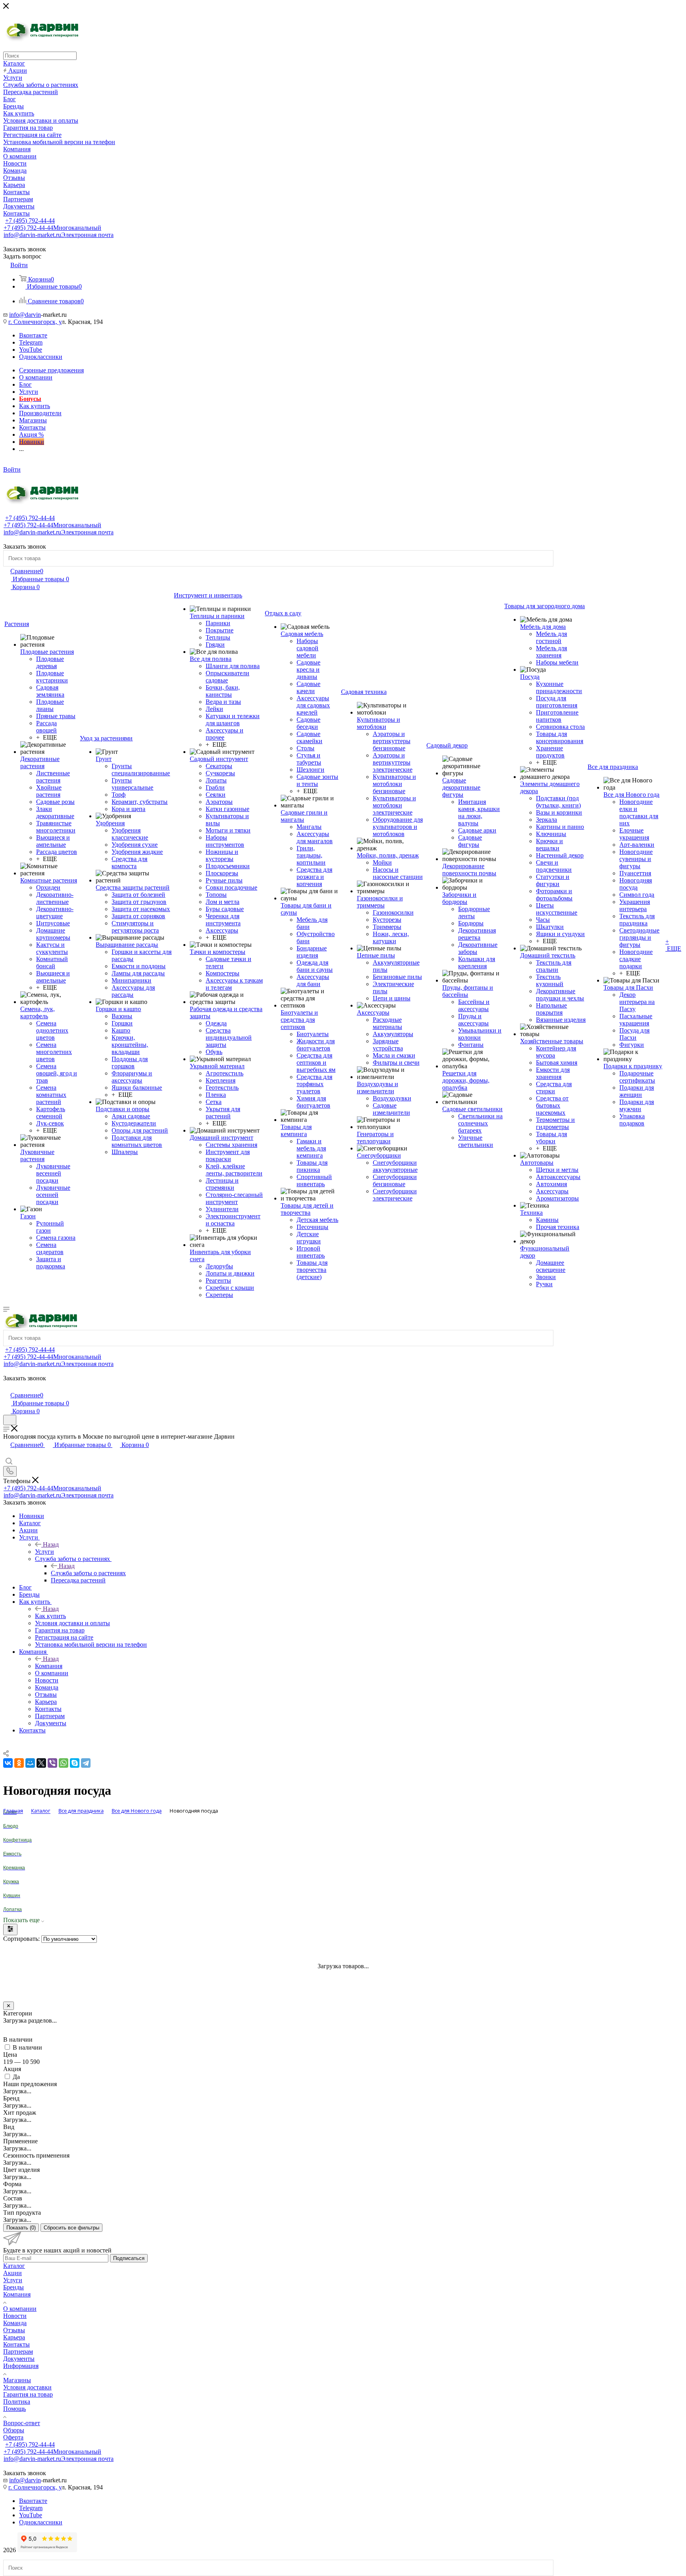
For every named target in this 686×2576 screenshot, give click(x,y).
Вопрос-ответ (22, 2423)
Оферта (13, 2437)
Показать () (21, 2228)
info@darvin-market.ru (59, 235)
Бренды (13, 2287)
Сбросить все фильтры (71, 2228)
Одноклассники (41, 357)
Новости (15, 2316)
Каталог (14, 2266)
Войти (12, 469)
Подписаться (129, 2258)
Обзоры (14, 2430)
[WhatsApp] (64, 1763)
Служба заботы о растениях (88, 1573)
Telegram (31, 342)
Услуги (44, 1552)
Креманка (14, 1868)
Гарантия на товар (28, 2394)
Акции (13, 2273)
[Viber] (52, 1763)
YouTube (31, 350)
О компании (20, 2309)
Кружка (11, 1882)
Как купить (50, 1616)
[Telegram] (86, 1763)
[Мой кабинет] (7, 1387)
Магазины (17, 2380)
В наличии (27, 2047)
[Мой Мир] (30, 1763)
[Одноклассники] (19, 1763)
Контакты (16, 2344)
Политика (17, 2402)
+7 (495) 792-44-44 (30, 221)
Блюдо (11, 1826)
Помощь (14, 2409)
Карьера (14, 2337)
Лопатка (13, 1909)
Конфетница (17, 1840)
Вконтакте (33, 335)
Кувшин (12, 1896)
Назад (51, 1544)
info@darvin (25, 315)
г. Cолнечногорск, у (35, 322)
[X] (41, 1763)
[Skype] (75, 1763)
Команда (15, 2323)
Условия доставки (27, 2387)
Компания (49, 1666)
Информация (21, 2366)
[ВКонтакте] (8, 1763)
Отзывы (14, 2330)
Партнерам (18, 2352)
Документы (19, 2359)
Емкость (12, 1854)
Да (16, 2077)
